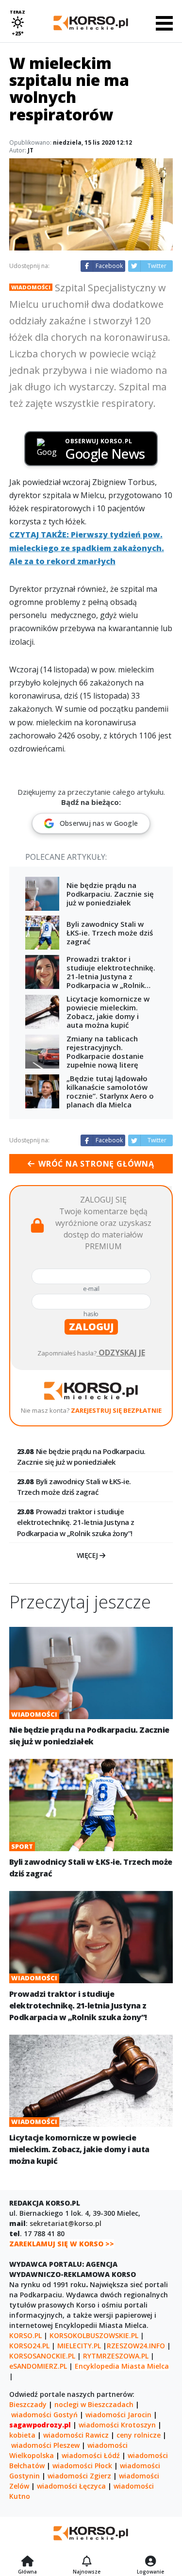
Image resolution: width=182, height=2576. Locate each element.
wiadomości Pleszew (45, 2445)
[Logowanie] (150, 2562)
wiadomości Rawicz (76, 2435)
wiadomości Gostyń (44, 2415)
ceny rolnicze (139, 2435)
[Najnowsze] (87, 2562)
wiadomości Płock (82, 2466)
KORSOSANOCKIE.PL (42, 2356)
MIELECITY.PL (79, 2346)
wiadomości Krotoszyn (117, 2425)
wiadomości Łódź (91, 2455)
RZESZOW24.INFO (136, 2346)
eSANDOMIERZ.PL (38, 2366)
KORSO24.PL (29, 2346)
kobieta (22, 2435)
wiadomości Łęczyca (71, 2486)
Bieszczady (28, 2404)
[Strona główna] (27, 2562)
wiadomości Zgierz (79, 2476)
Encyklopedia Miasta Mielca (122, 2366)
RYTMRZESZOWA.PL (116, 2356)
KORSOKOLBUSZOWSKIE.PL (94, 2335)
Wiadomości (31, 287)
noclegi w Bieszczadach (94, 2404)
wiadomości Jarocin (118, 2415)
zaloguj (91, 1327)
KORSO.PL (25, 2335)
